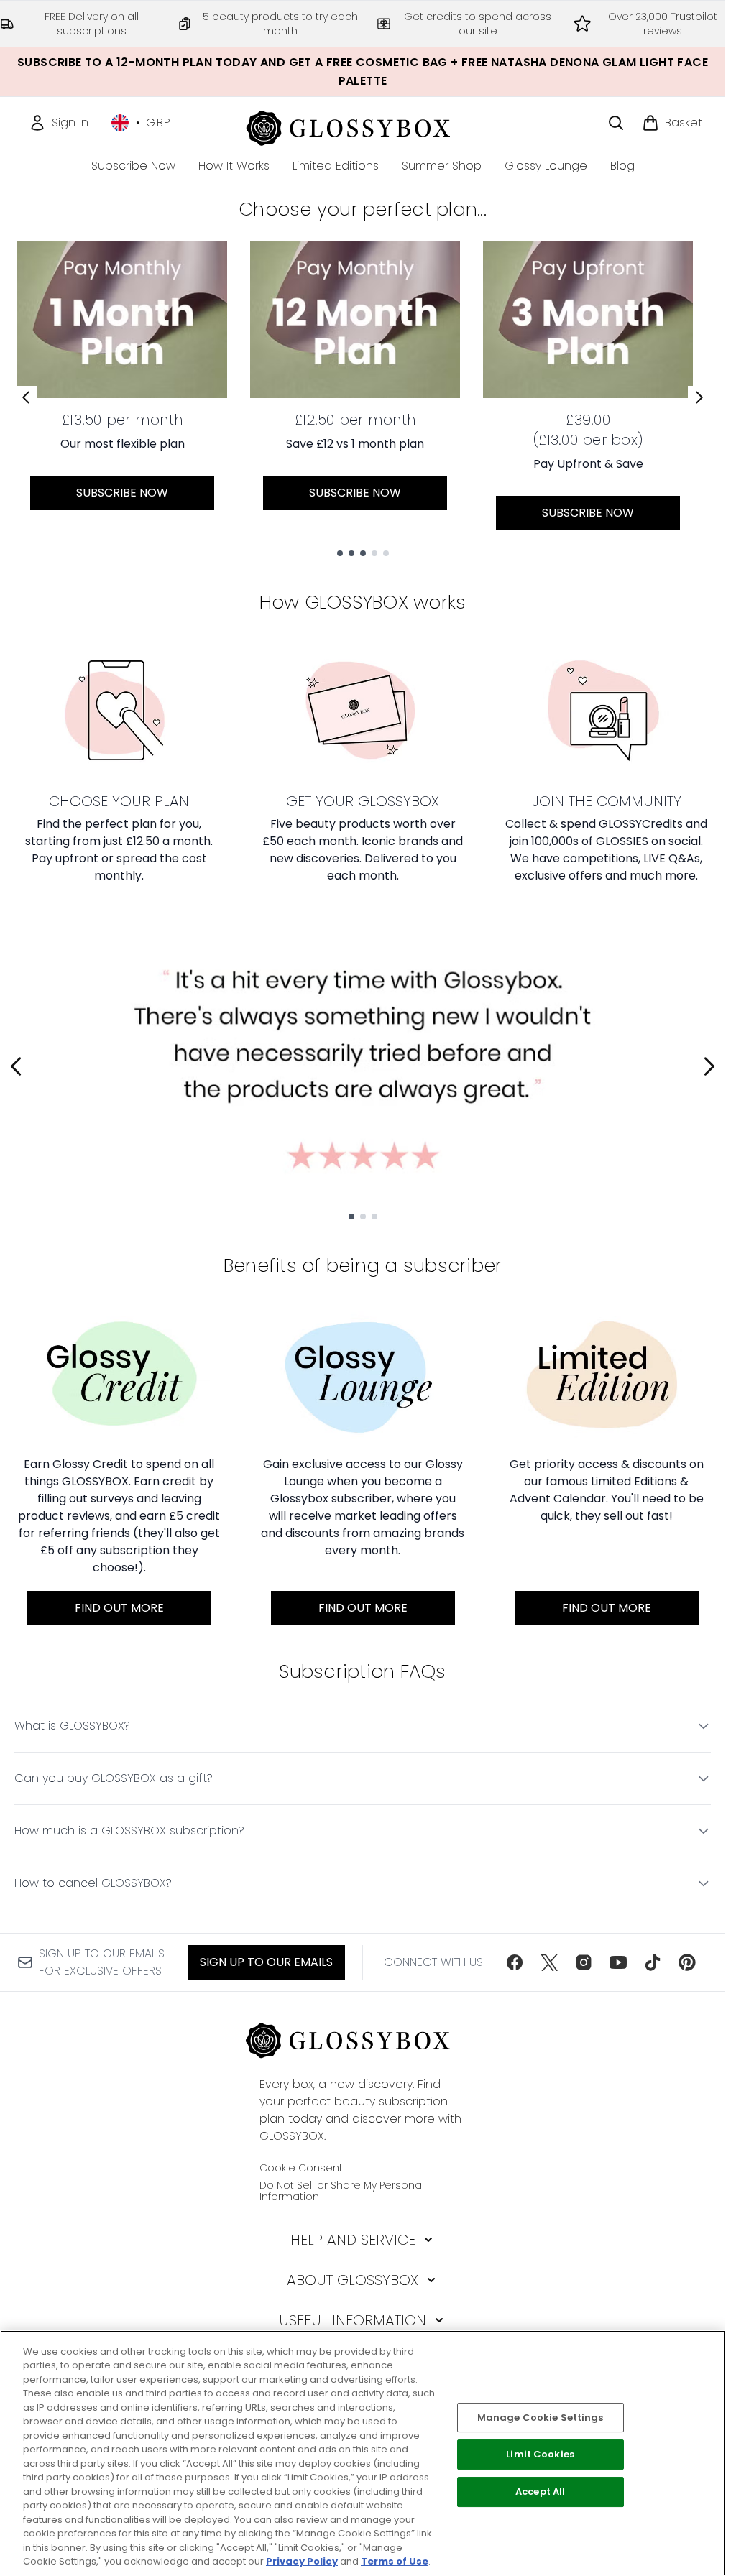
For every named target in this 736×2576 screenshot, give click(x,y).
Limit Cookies (540, 2455)
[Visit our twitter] (549, 1962)
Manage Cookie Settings (540, 2418)
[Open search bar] (616, 123)
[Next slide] (709, 1066)
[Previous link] (26, 397)
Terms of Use (395, 2561)
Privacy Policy (302, 2561)
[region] (363, 2453)
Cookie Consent (301, 2168)
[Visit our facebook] (515, 1962)
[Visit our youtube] (618, 1962)
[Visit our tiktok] (653, 1962)
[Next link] (699, 397)
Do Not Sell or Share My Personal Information (342, 2191)
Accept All (540, 2492)
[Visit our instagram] (584, 1962)
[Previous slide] (16, 1066)
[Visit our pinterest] (687, 1962)
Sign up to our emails (266, 1962)
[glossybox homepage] (363, 126)
